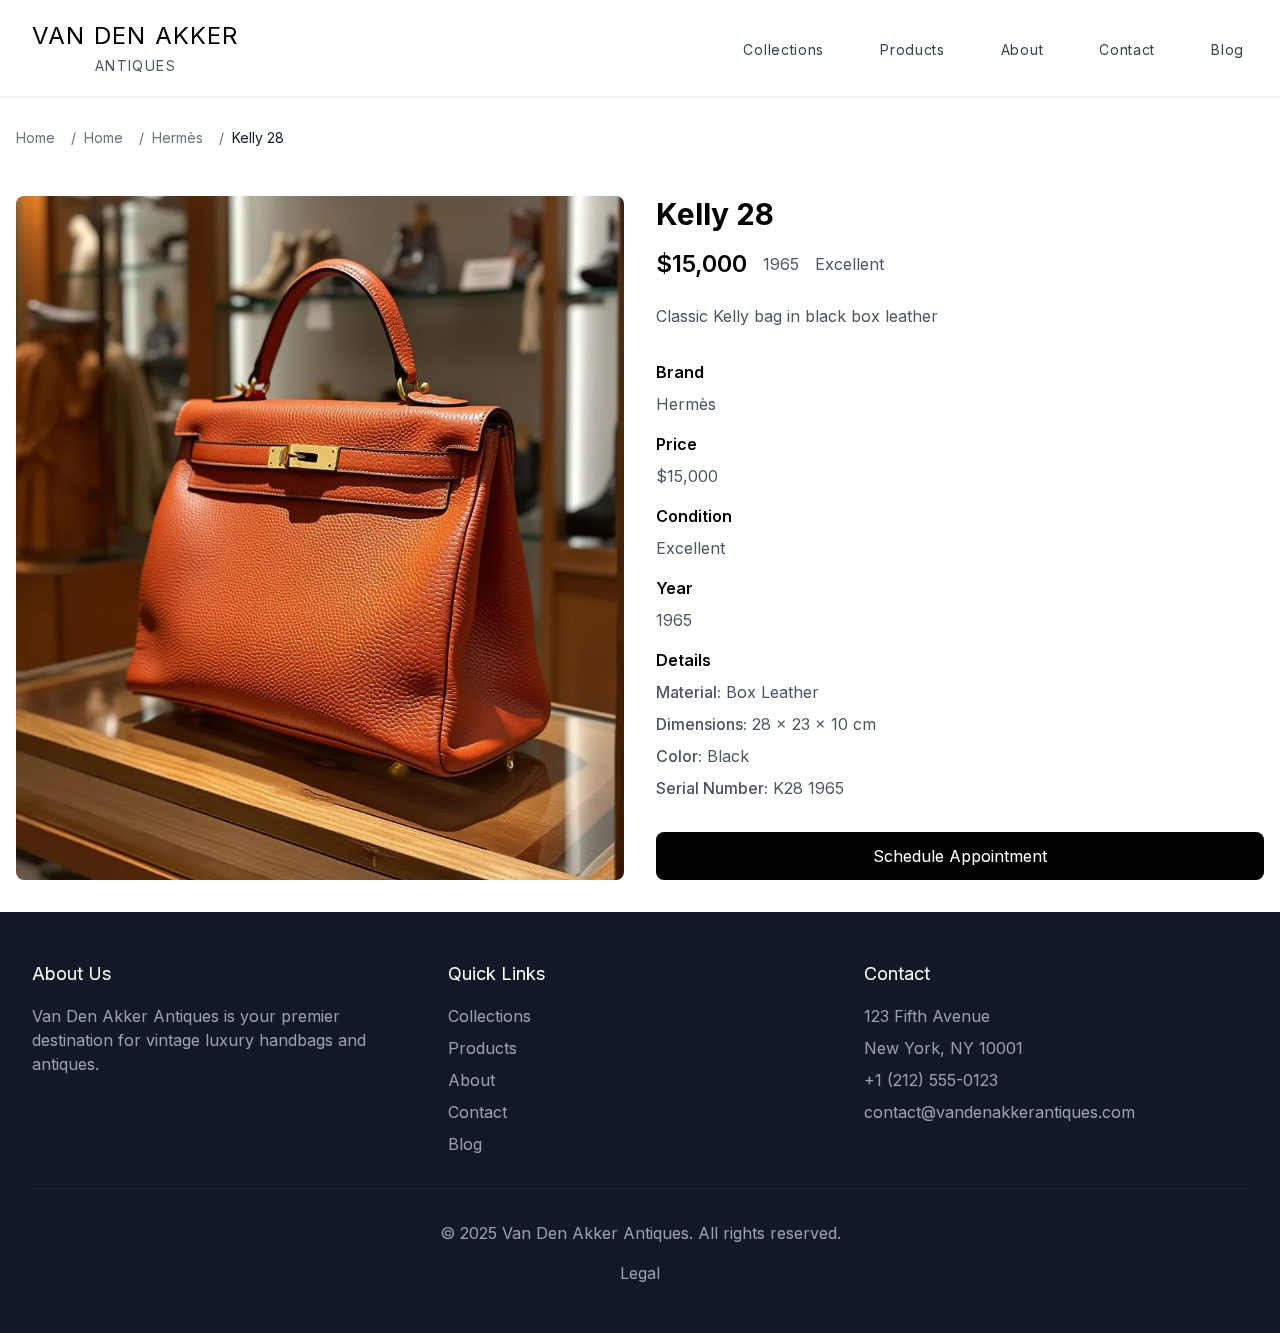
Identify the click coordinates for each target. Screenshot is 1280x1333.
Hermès (177, 137)
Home (35, 137)
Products (912, 49)
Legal (640, 1273)
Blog (1227, 49)
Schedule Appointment (960, 856)
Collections (783, 49)
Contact (1127, 49)
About (1022, 49)
